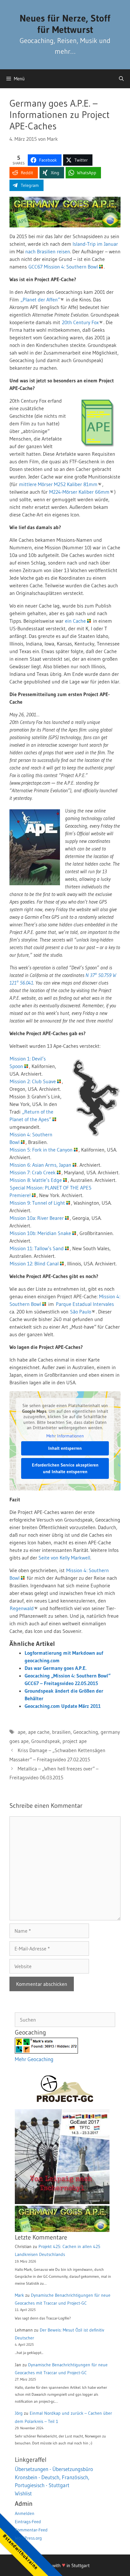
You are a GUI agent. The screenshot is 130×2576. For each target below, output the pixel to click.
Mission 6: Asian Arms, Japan (41, 1165)
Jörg (19, 2413)
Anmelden (25, 2513)
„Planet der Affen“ (40, 300)
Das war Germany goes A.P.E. (56, 1668)
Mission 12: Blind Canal (34, 1263)
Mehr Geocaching (34, 2059)
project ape (75, 1741)
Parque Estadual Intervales (85, 1304)
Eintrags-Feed (28, 2522)
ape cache (39, 1732)
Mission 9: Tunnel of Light (37, 1203)
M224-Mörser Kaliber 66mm (79, 492)
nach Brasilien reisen (48, 251)
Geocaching (86, 1732)
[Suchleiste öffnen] (121, 79)
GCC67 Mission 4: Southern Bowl (63, 267)
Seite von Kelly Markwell (64, 1558)
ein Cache (75, 621)
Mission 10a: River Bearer (37, 1218)
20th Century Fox (80, 322)
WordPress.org (28, 2538)
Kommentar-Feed (31, 2530)
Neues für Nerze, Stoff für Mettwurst (65, 24)
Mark (19, 2295)
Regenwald (22, 1608)
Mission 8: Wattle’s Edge (36, 1180)
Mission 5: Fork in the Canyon (41, 1150)
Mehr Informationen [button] (65, 1436)
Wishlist (23, 2493)
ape (22, 1732)
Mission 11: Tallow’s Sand (37, 1248)
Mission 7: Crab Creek (33, 1172)
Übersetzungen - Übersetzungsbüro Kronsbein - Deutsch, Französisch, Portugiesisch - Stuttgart (54, 2477)
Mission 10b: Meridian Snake (40, 1233)
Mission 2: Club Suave (33, 1081)
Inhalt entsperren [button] (65, 1448)
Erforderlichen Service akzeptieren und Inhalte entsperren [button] (65, 1468)
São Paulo (81, 1312)
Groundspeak (46, 1741)
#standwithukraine (20, 2551)
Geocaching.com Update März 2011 (63, 1706)
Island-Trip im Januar (95, 244)
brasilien (61, 1732)
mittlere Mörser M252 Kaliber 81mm (58, 484)
